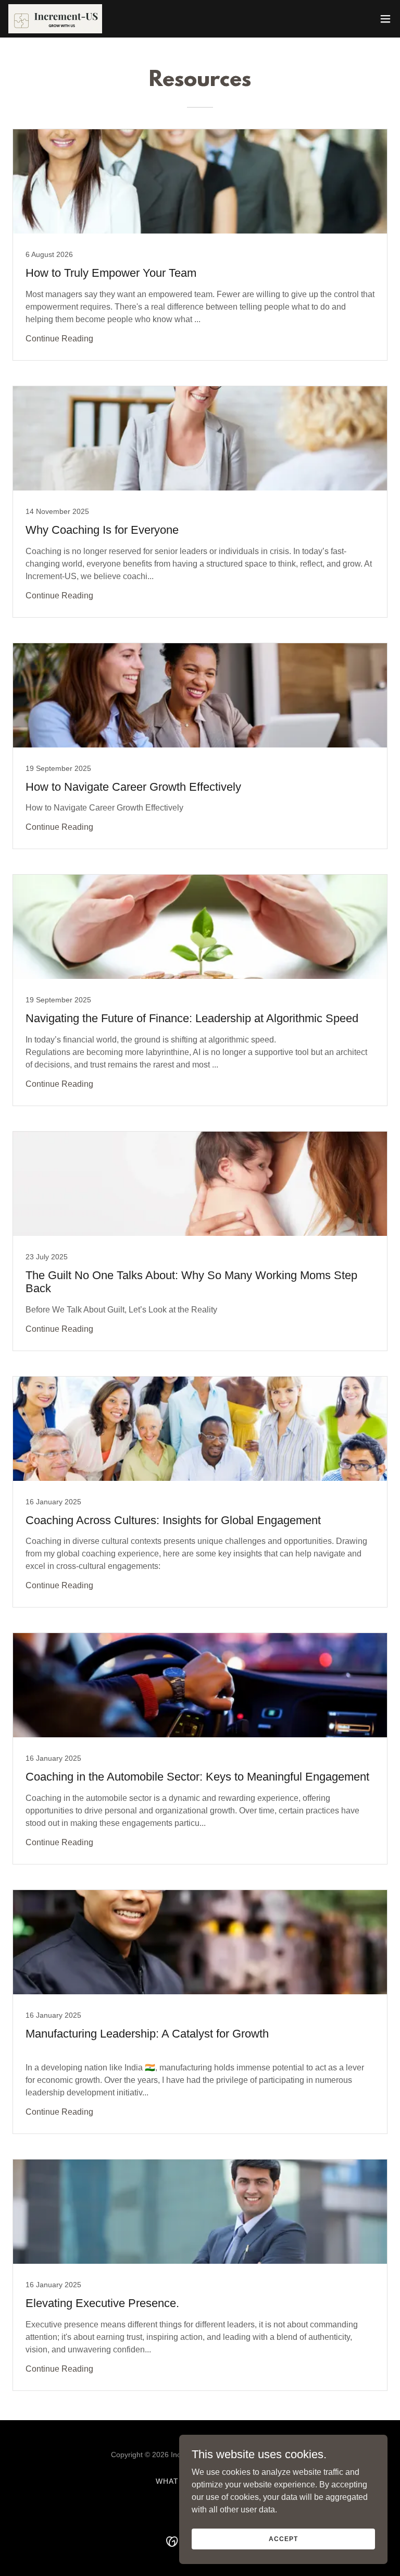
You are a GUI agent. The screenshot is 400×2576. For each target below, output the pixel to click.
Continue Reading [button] (59, 339)
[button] (385, 19)
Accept (283, 2538)
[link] (55, 19)
